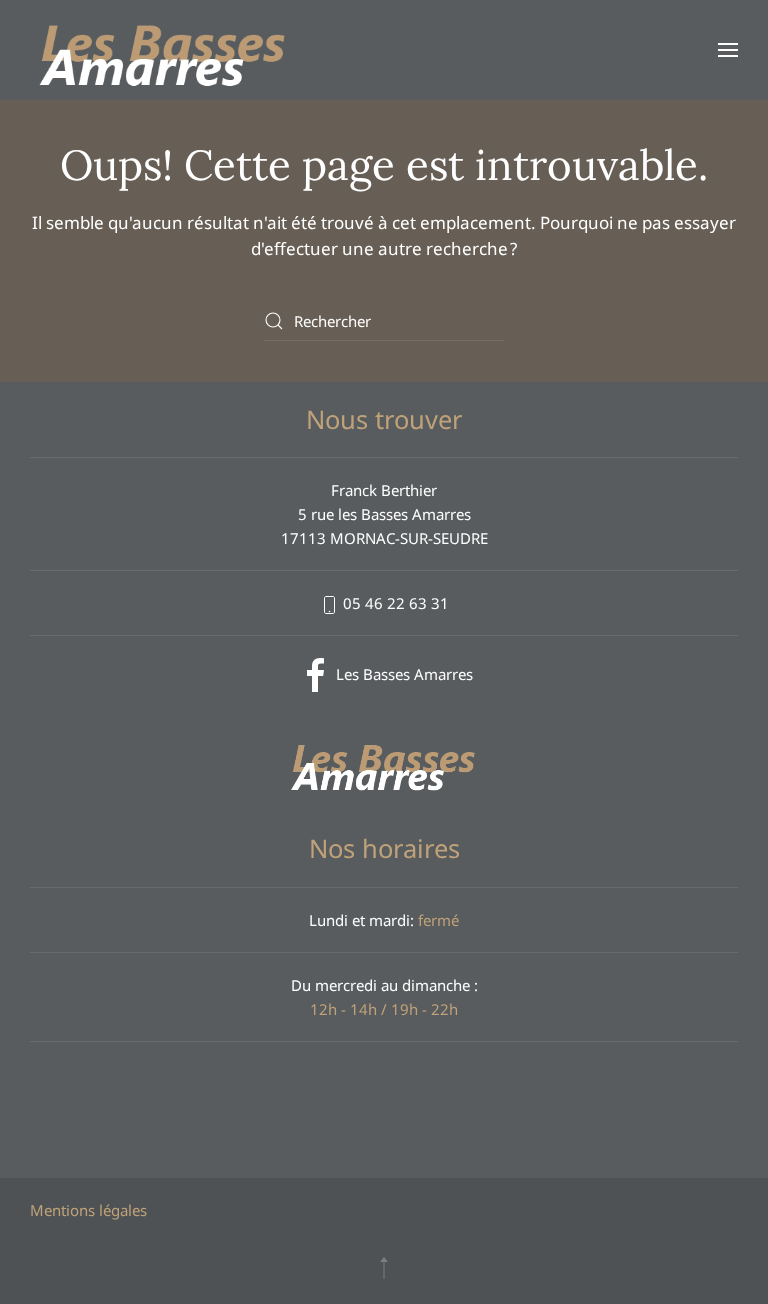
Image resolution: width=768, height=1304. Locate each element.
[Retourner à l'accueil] (163, 50)
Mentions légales (88, 1210)
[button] (728, 50)
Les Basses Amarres (404, 674)
